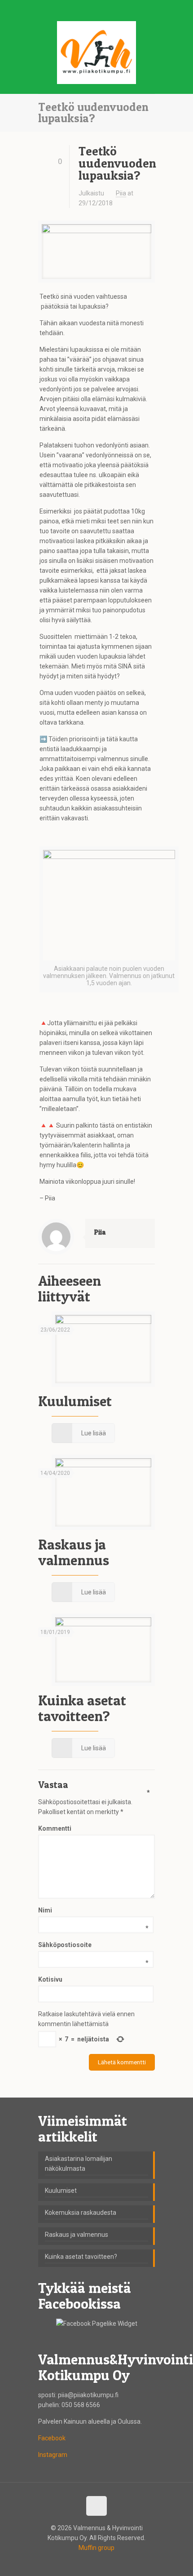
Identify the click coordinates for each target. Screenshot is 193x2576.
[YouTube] (97, 9)
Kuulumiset (75, 1401)
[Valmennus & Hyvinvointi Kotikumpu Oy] (96, 55)
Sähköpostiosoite (93, 1945)
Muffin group (96, 2548)
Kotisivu (50, 1979)
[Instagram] (108, 9)
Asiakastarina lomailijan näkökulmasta (79, 2164)
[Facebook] (85, 9)
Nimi (93, 1911)
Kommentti (94, 1828)
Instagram (53, 2455)
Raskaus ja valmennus (74, 1552)
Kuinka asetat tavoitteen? (82, 1708)
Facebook (52, 2438)
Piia (121, 193)
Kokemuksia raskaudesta (81, 2213)
